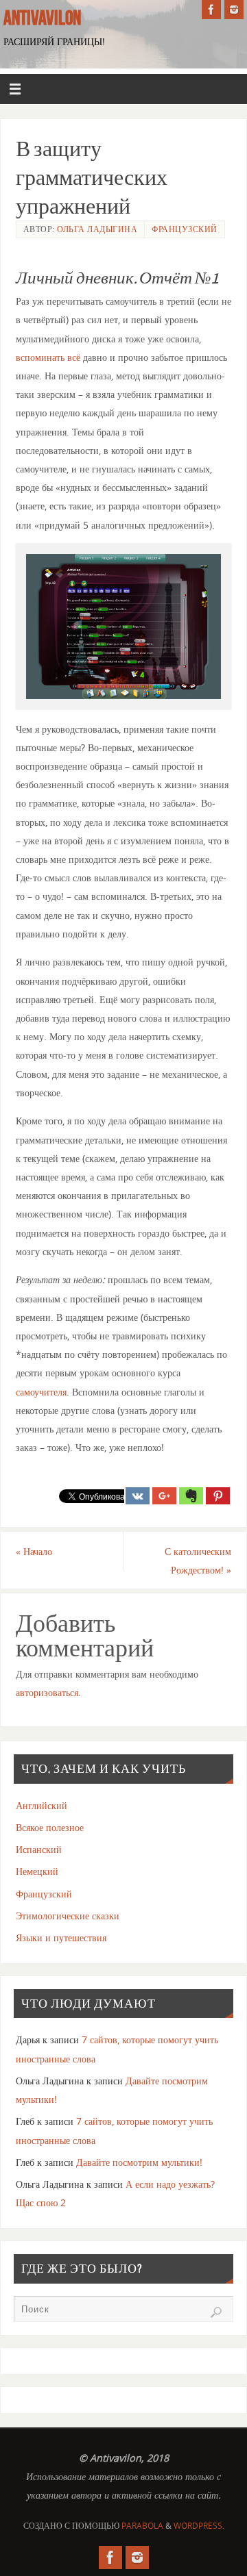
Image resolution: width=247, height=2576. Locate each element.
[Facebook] (211, 10)
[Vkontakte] (138, 1496)
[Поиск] (216, 2312)
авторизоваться (47, 1692)
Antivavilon (42, 18)
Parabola (142, 2526)
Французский (185, 229)
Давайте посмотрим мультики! (139, 2162)
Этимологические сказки (68, 1916)
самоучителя (41, 1392)
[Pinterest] (218, 1496)
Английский (42, 1805)
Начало (34, 1551)
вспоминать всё (48, 357)
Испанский (39, 1849)
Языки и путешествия (61, 1937)
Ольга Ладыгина (97, 229)
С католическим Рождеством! (198, 1561)
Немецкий (37, 1871)
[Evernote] (191, 1496)
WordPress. (199, 2526)
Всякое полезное (50, 1827)
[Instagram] (234, 10)
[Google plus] (164, 1496)
